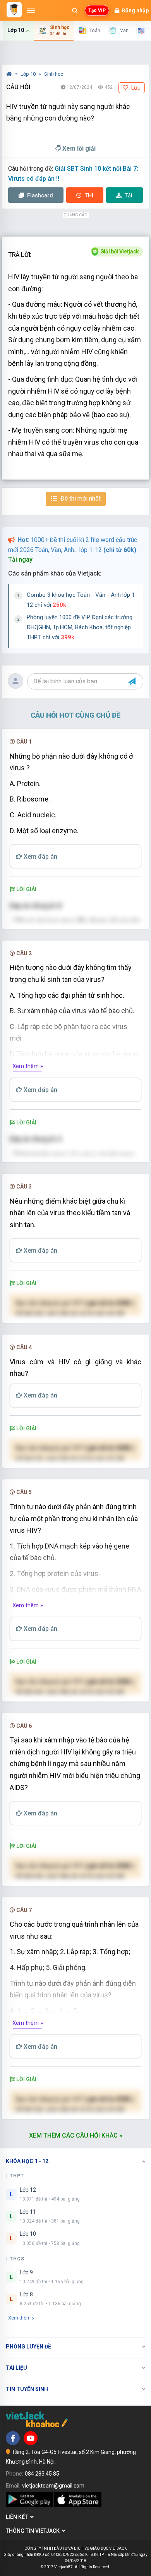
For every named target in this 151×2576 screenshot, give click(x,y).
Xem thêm (19, 2318)
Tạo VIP (97, 10)
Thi (89, 195)
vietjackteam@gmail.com (53, 2486)
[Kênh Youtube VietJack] (31, 2438)
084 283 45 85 (42, 2474)
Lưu (135, 88)
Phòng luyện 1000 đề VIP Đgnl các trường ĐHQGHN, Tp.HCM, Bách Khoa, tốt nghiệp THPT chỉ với (80, 627)
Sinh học (54, 74)
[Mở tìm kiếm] (75, 10)
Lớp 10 (29, 74)
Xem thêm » (28, 1066)
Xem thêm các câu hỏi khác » (76, 2135)
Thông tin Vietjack (34, 2531)
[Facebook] (13, 2438)
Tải (129, 195)
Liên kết (18, 2517)
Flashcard (39, 195)
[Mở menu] (31, 10)
